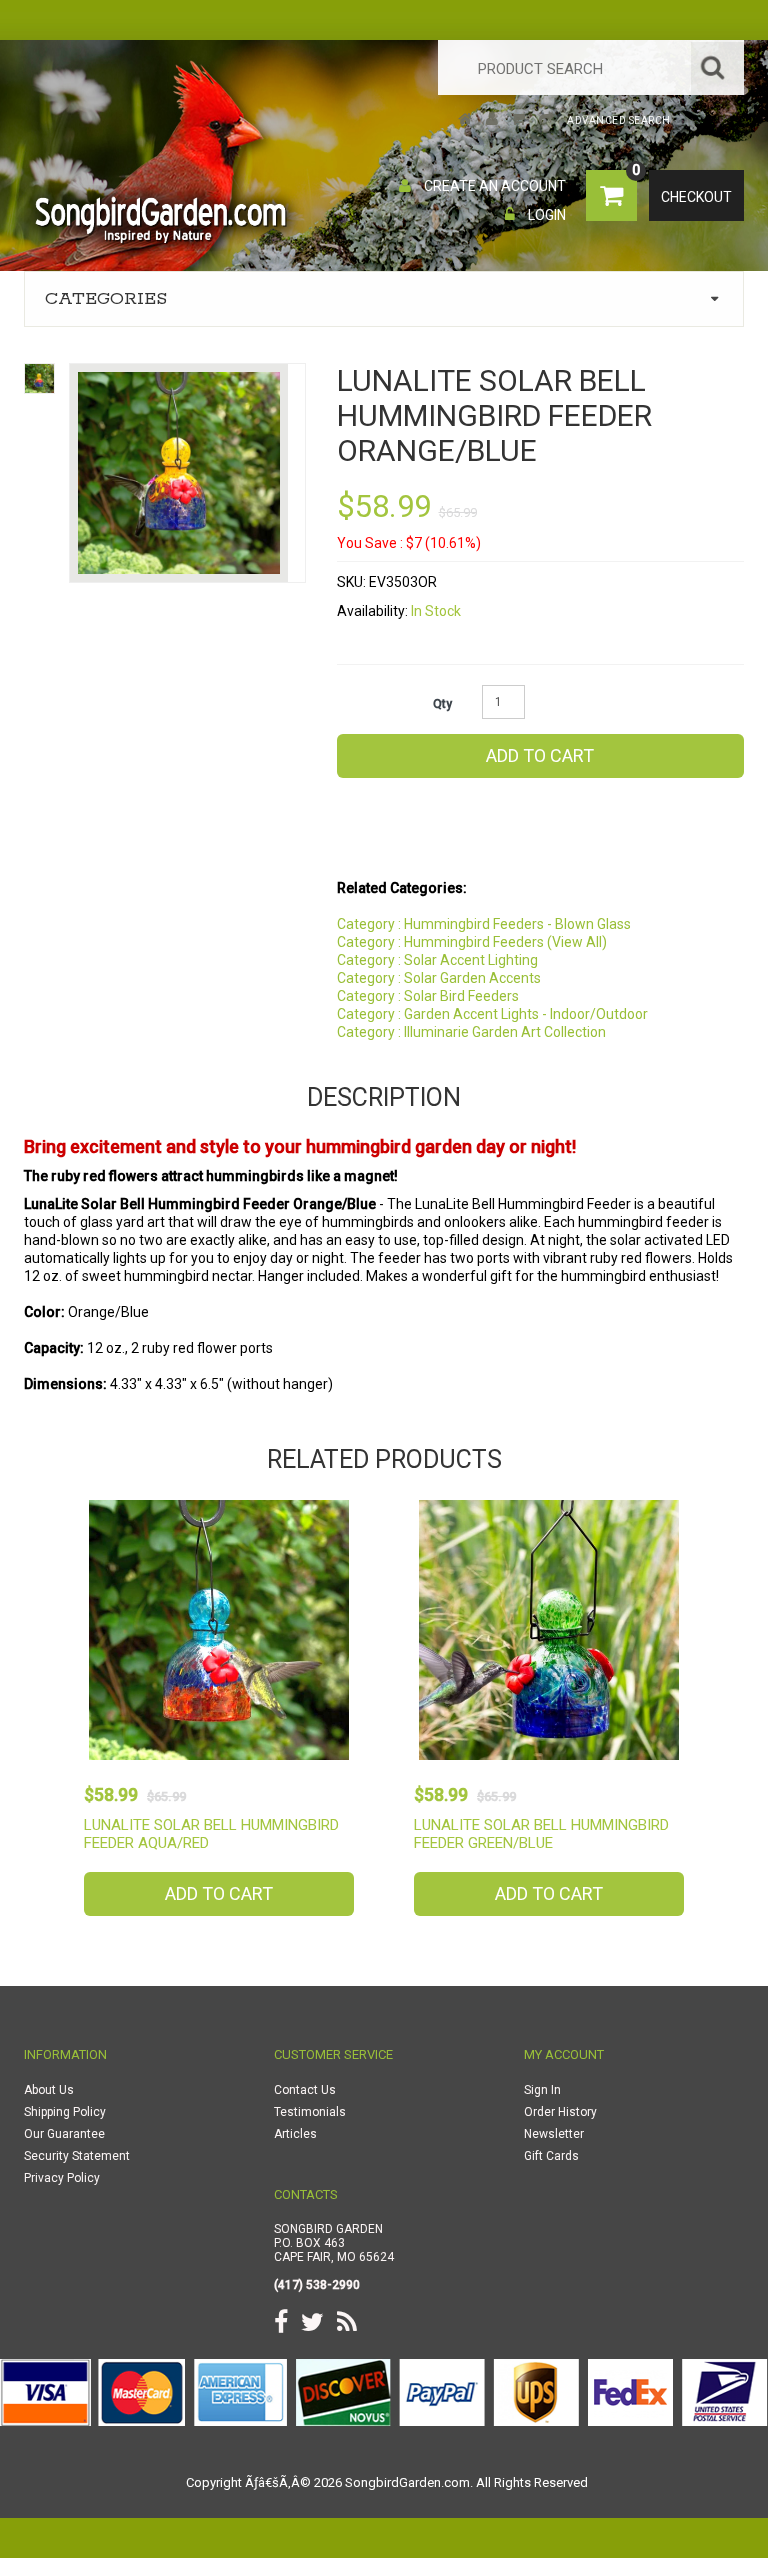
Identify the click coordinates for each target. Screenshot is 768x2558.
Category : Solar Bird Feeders (428, 996)
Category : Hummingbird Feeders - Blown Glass (484, 924)
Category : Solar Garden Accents (439, 978)
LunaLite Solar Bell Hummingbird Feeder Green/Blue (541, 1834)
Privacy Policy (62, 2178)
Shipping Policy (65, 2112)
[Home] (465, 120)
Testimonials (310, 2112)
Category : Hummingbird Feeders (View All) (472, 942)
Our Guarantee (64, 2134)
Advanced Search (619, 120)
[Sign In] (492, 120)
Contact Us (305, 2090)
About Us (49, 2090)
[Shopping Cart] (518, 120)
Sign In (542, 2090)
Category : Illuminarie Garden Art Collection (471, 1032)
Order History (560, 2112)
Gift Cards (551, 2156)
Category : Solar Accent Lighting (437, 960)
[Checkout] (547, 120)
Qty (442, 704)
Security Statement (77, 2156)
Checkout (696, 197)
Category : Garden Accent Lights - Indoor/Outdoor (492, 1014)
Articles (295, 2134)
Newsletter (554, 2134)
